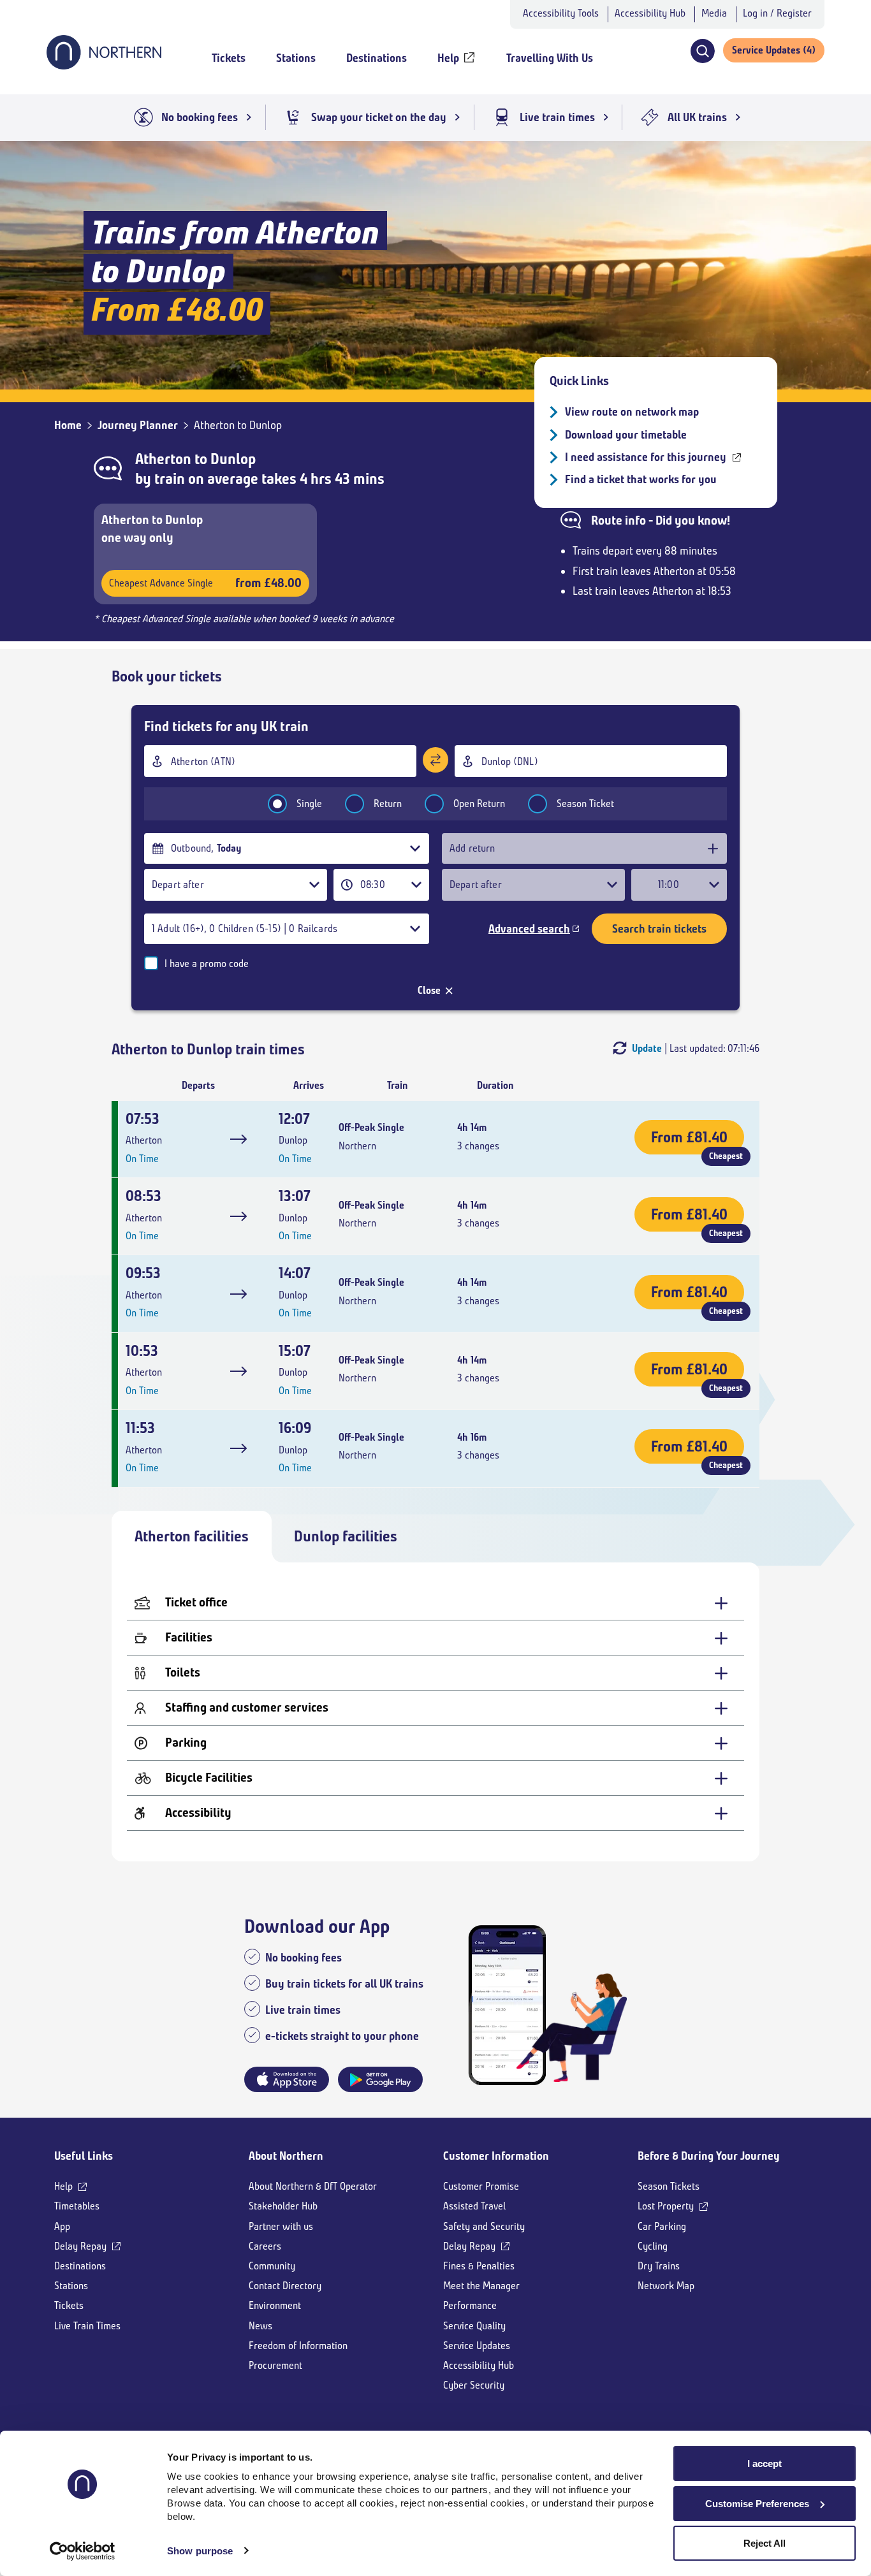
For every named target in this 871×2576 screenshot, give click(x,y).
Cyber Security (474, 2385)
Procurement (275, 2365)
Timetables (77, 2206)
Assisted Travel (474, 2206)
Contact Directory (285, 2286)
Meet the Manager (481, 2286)
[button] (702, 51)
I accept (765, 2463)
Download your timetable (626, 435)
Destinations (80, 2266)
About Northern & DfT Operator (313, 2186)
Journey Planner (138, 425)
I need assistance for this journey (646, 457)
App (62, 2226)
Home (68, 425)
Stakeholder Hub (283, 2206)
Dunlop (233, 459)
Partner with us (281, 2226)
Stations (71, 2286)
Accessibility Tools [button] (561, 13)
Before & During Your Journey (709, 2156)
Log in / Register (777, 13)
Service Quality (474, 2326)
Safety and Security (484, 2226)
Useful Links (84, 2156)
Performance (470, 2305)
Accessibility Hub (650, 13)
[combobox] (280, 761)
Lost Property (666, 2206)
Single (309, 804)
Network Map (666, 2286)
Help (63, 2186)
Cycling (653, 2246)
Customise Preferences (757, 2504)
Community (272, 2266)
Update (647, 1048)
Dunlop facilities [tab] (346, 1536)
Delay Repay (80, 2246)
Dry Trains (659, 2266)
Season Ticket (585, 804)
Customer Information (496, 2156)
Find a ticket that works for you (641, 479)
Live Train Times (87, 2326)
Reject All (765, 2543)
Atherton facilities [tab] (192, 1536)
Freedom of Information (298, 2346)
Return (388, 804)
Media (714, 13)
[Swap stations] (435, 760)
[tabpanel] (435, 1712)
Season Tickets (669, 2186)
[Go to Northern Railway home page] (104, 66)
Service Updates (477, 2346)
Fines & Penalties (479, 2266)
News (260, 2326)
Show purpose (200, 2551)
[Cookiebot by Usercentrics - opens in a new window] (83, 2551)
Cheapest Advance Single (205, 583)
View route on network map (632, 412)
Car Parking (662, 2226)
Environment (275, 2305)
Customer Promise (481, 2186)
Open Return (479, 804)
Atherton (163, 459)
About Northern (286, 2156)
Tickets (69, 2305)
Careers (265, 2246)
